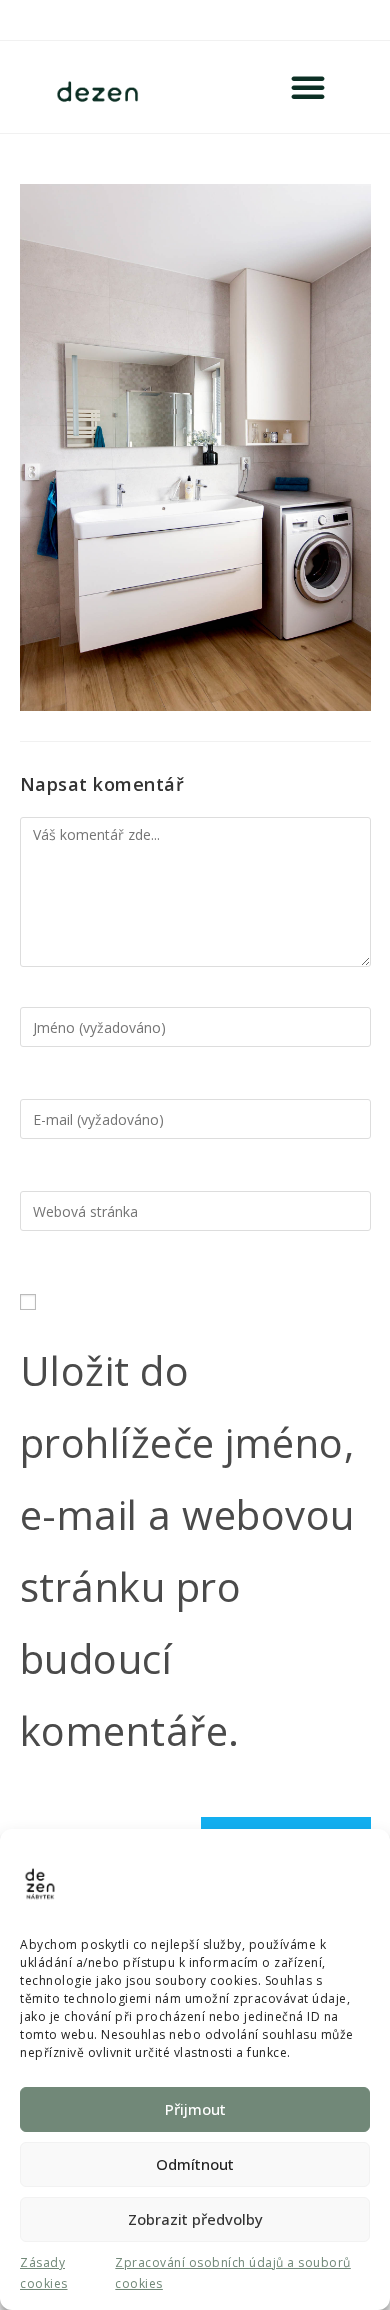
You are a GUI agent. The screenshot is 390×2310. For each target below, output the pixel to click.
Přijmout (195, 2109)
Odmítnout (195, 2164)
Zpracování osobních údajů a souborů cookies (233, 2273)
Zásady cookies (44, 2273)
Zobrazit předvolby (195, 2219)
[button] (308, 87)
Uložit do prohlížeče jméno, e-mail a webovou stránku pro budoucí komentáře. (187, 1550)
